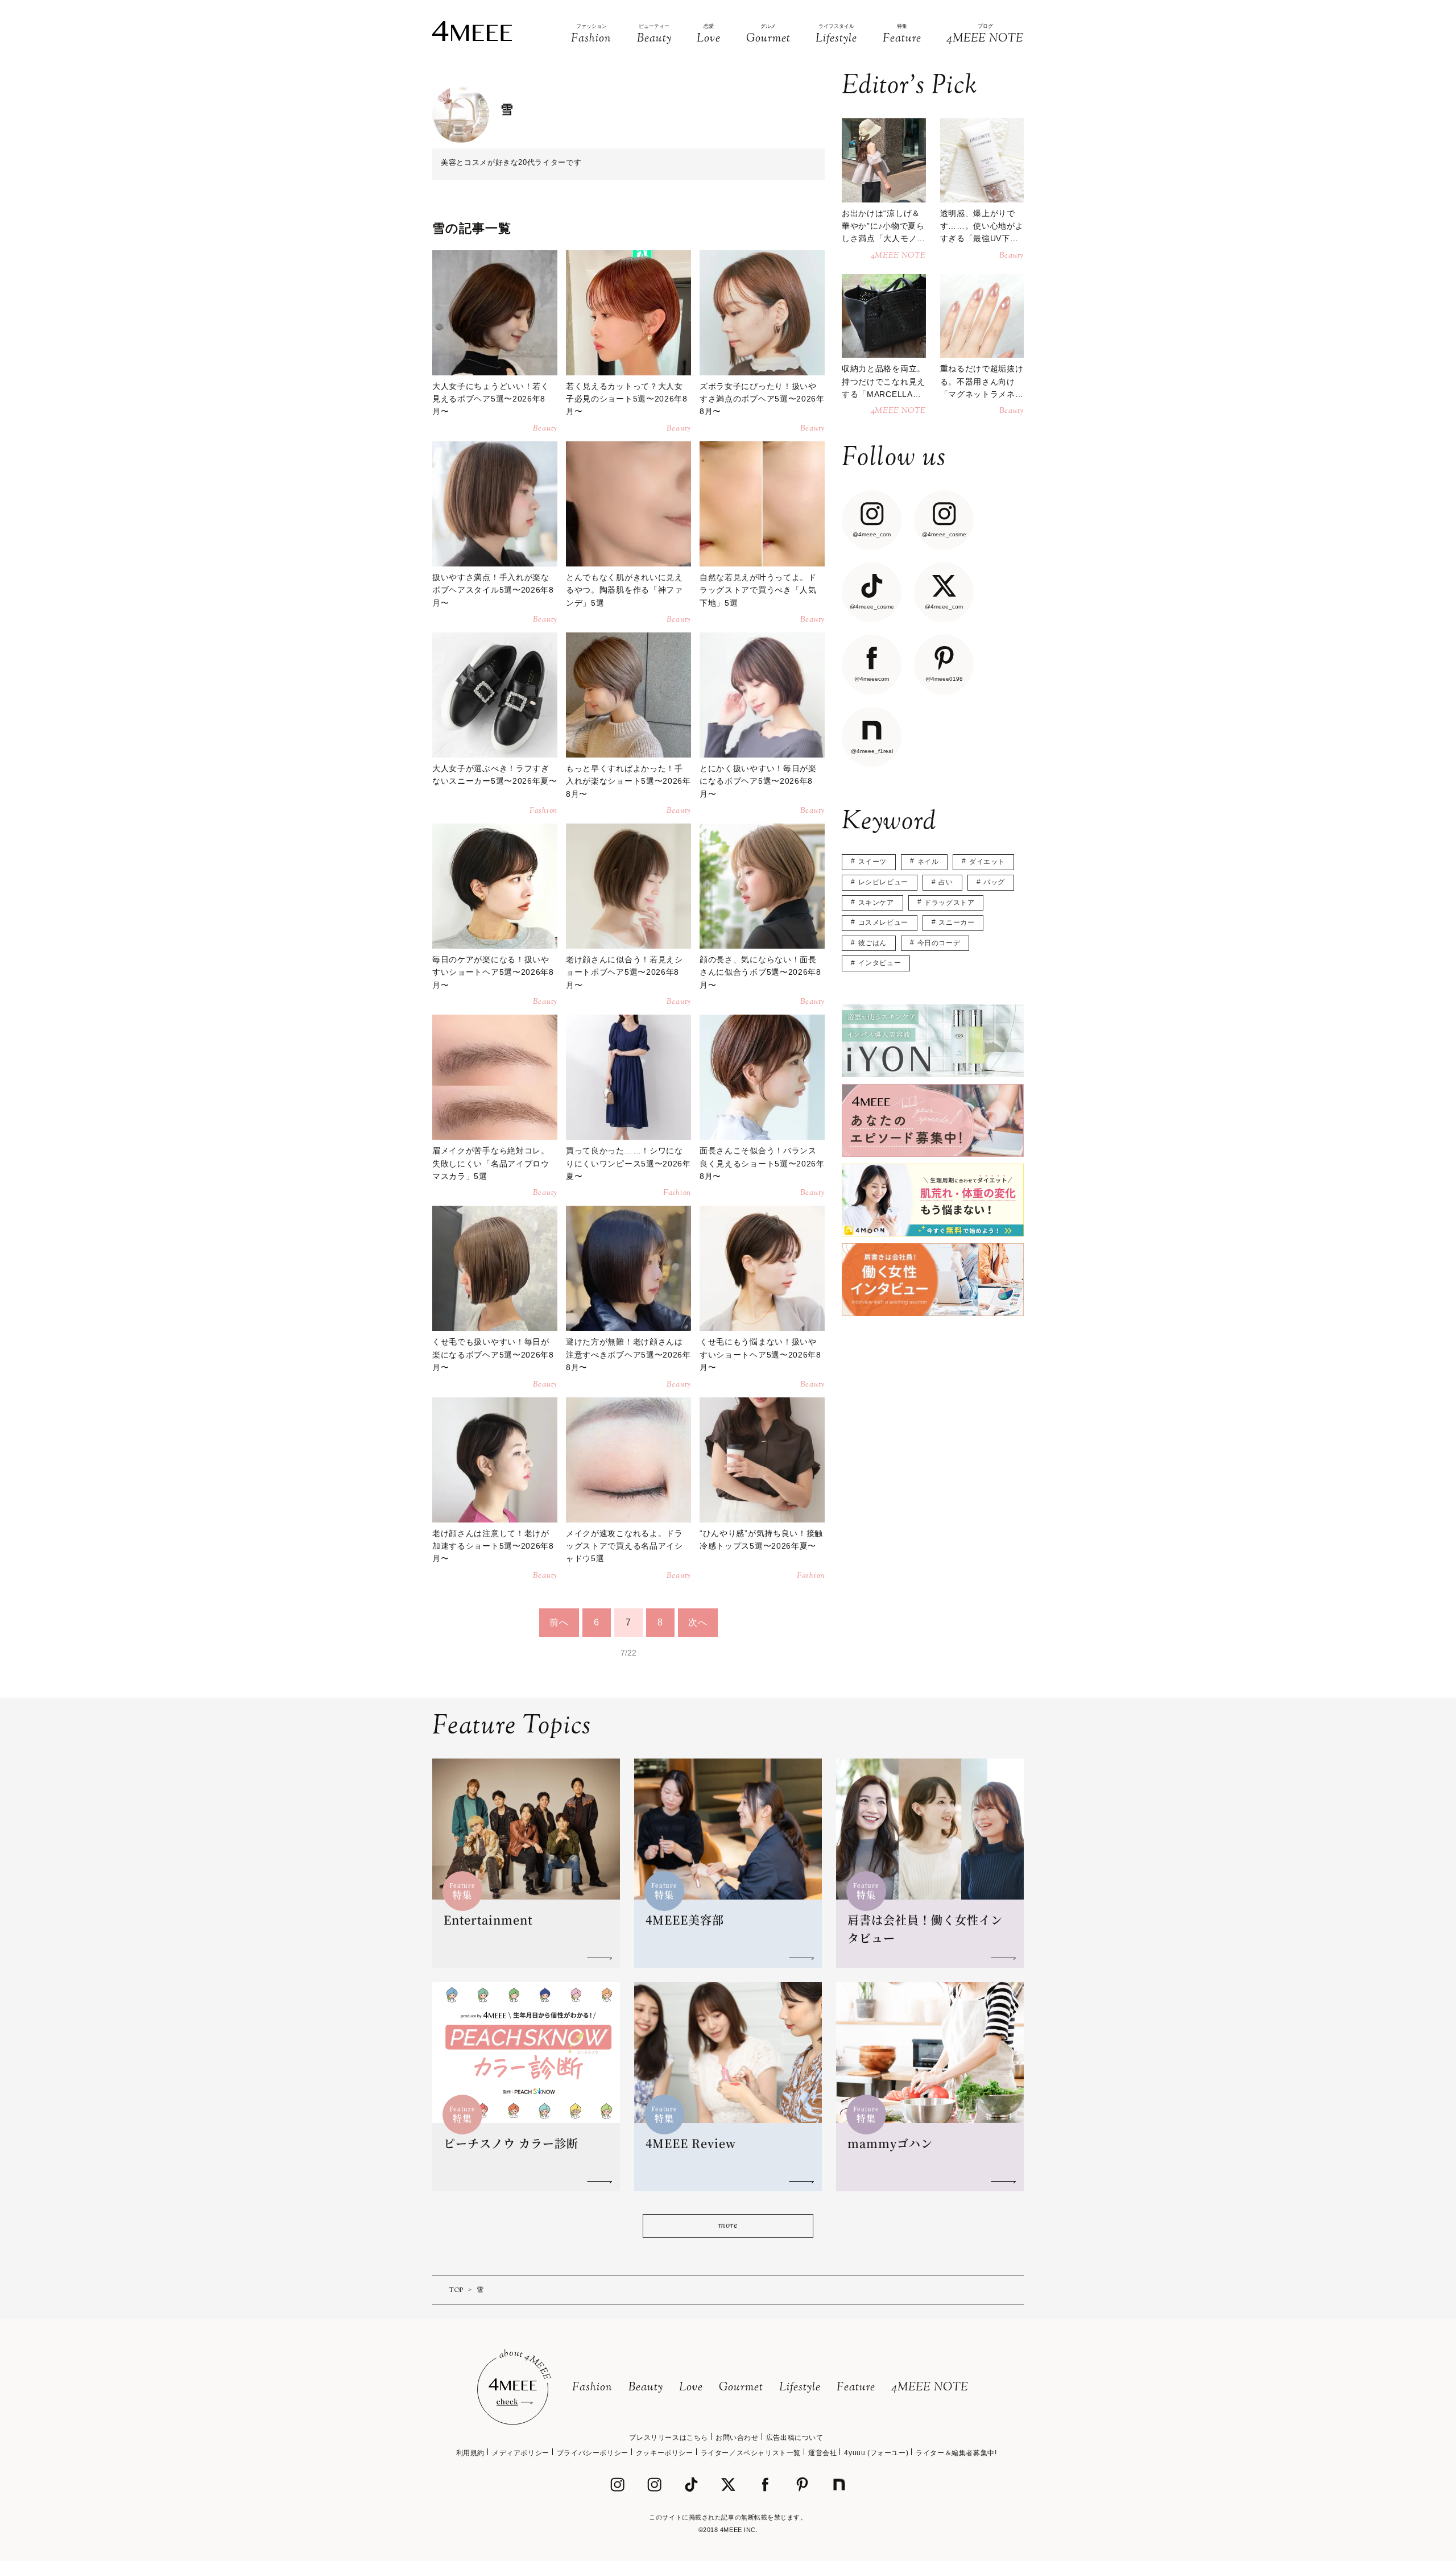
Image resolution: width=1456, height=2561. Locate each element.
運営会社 (822, 2453)
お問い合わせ (737, 2438)
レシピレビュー (883, 882)
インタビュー (880, 963)
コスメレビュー (883, 922)
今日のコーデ (939, 943)
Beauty (646, 2388)
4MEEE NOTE (930, 2388)
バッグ (994, 882)
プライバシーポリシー (593, 2453)
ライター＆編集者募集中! (956, 2453)
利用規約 (470, 2453)
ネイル (928, 862)
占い (946, 882)
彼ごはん (872, 943)
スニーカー (956, 922)
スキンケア (876, 903)
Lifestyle (800, 2388)
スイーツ (872, 862)
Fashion (592, 2388)
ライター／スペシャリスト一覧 (751, 2453)
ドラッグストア (949, 903)
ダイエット (987, 862)
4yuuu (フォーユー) (876, 2453)
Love (691, 2388)
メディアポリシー (521, 2453)
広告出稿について (795, 2438)
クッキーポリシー (665, 2453)
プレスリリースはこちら (669, 2438)
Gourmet (741, 2388)
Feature (856, 2388)
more (728, 2226)
